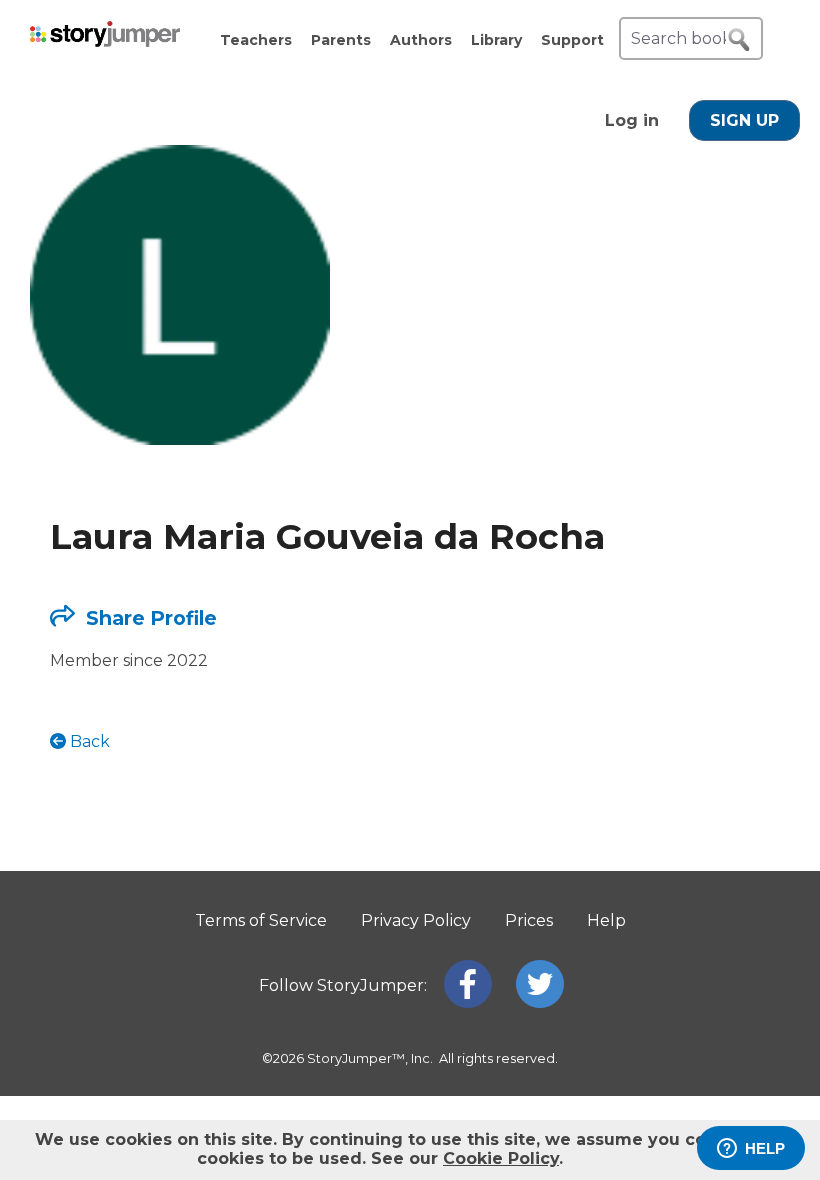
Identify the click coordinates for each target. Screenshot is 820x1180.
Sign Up (744, 120)
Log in (632, 120)
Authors (421, 40)
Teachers (256, 40)
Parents (341, 40)
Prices (529, 920)
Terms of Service (261, 920)
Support (572, 40)
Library (496, 40)
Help (606, 920)
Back (88, 741)
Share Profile (149, 618)
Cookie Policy (501, 1158)
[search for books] (739, 40)
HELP (765, 1148)
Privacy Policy (416, 920)
